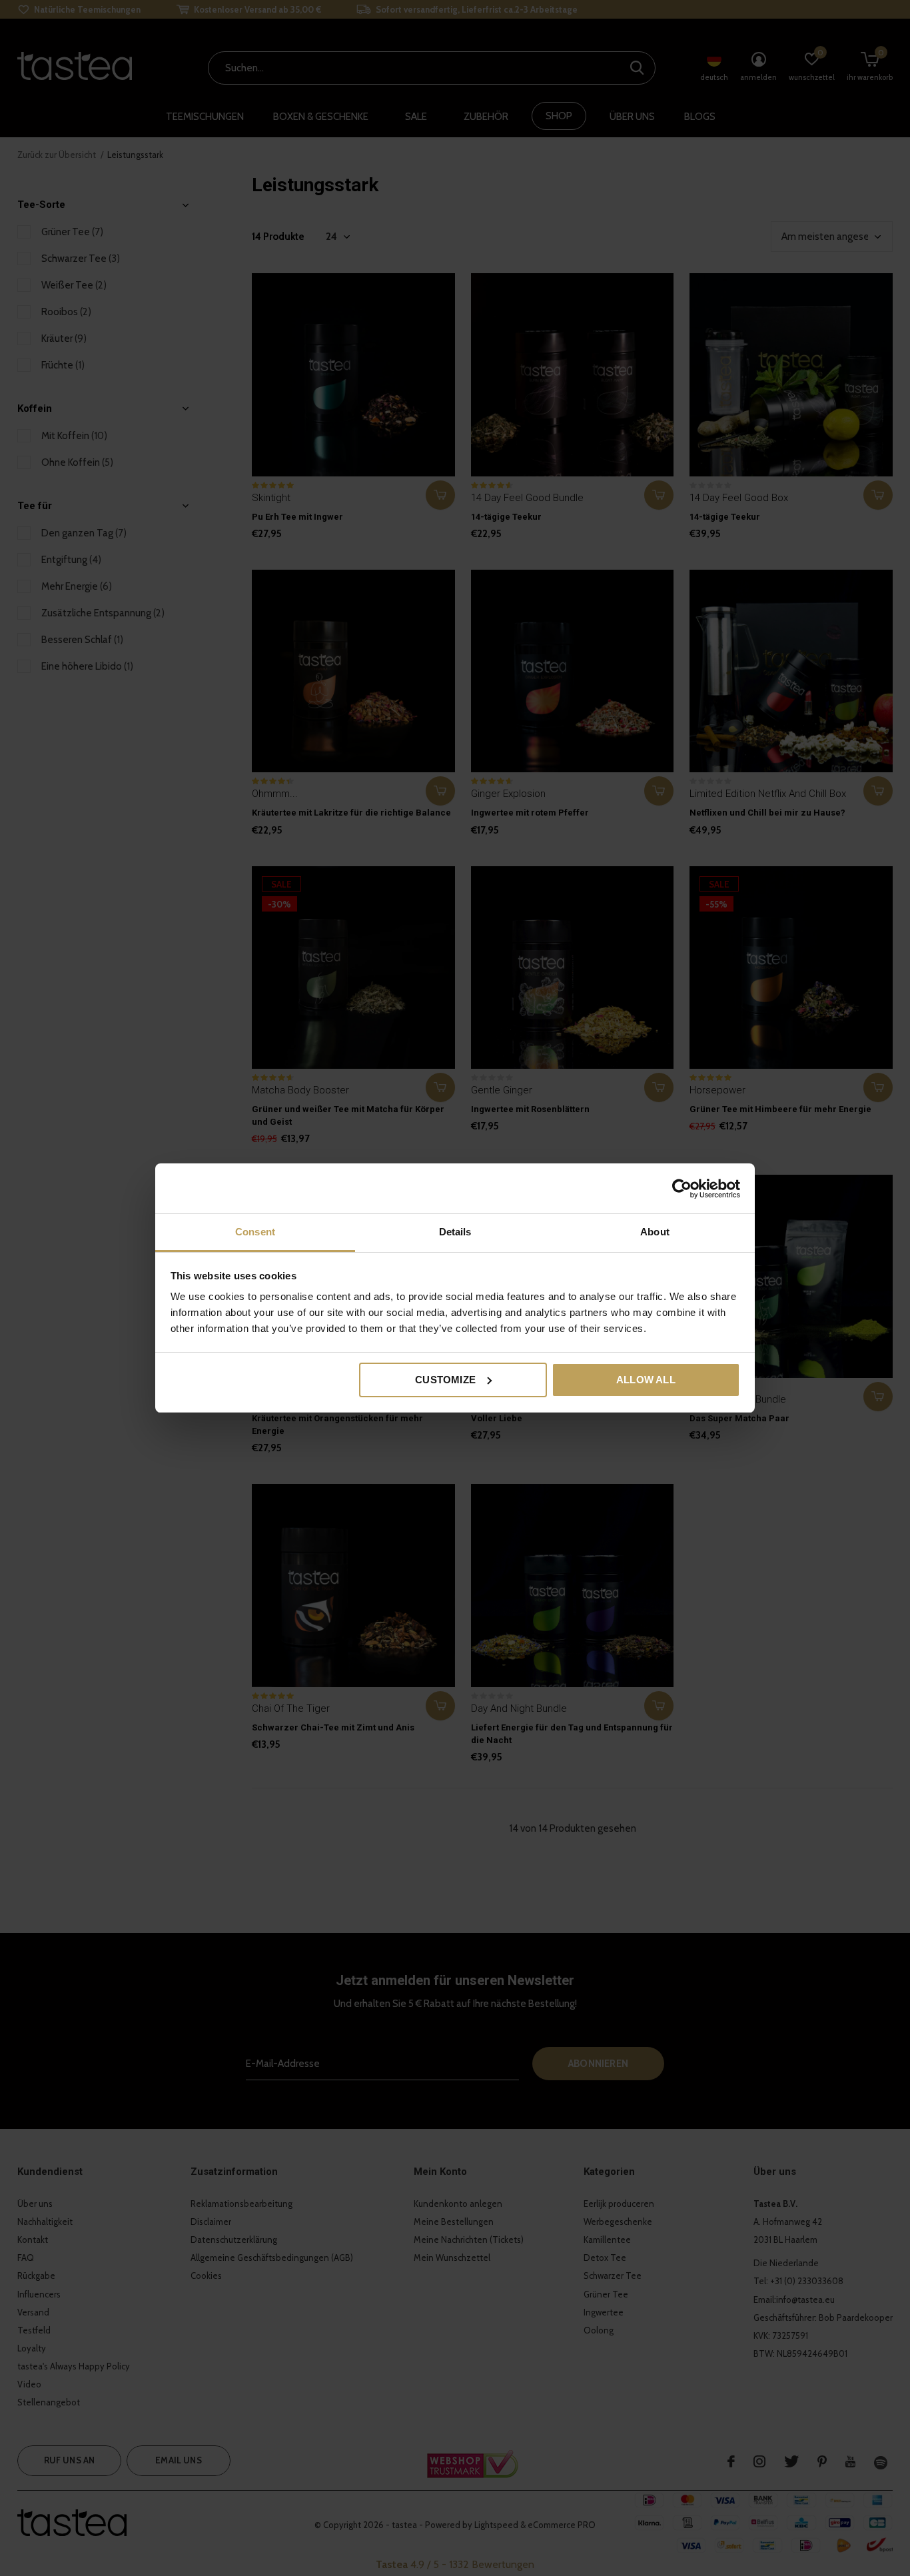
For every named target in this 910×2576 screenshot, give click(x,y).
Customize (445, 1380)
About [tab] (655, 1232)
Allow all (646, 1380)
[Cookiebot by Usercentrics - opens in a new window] (682, 1189)
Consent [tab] (255, 1232)
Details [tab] (455, 1232)
